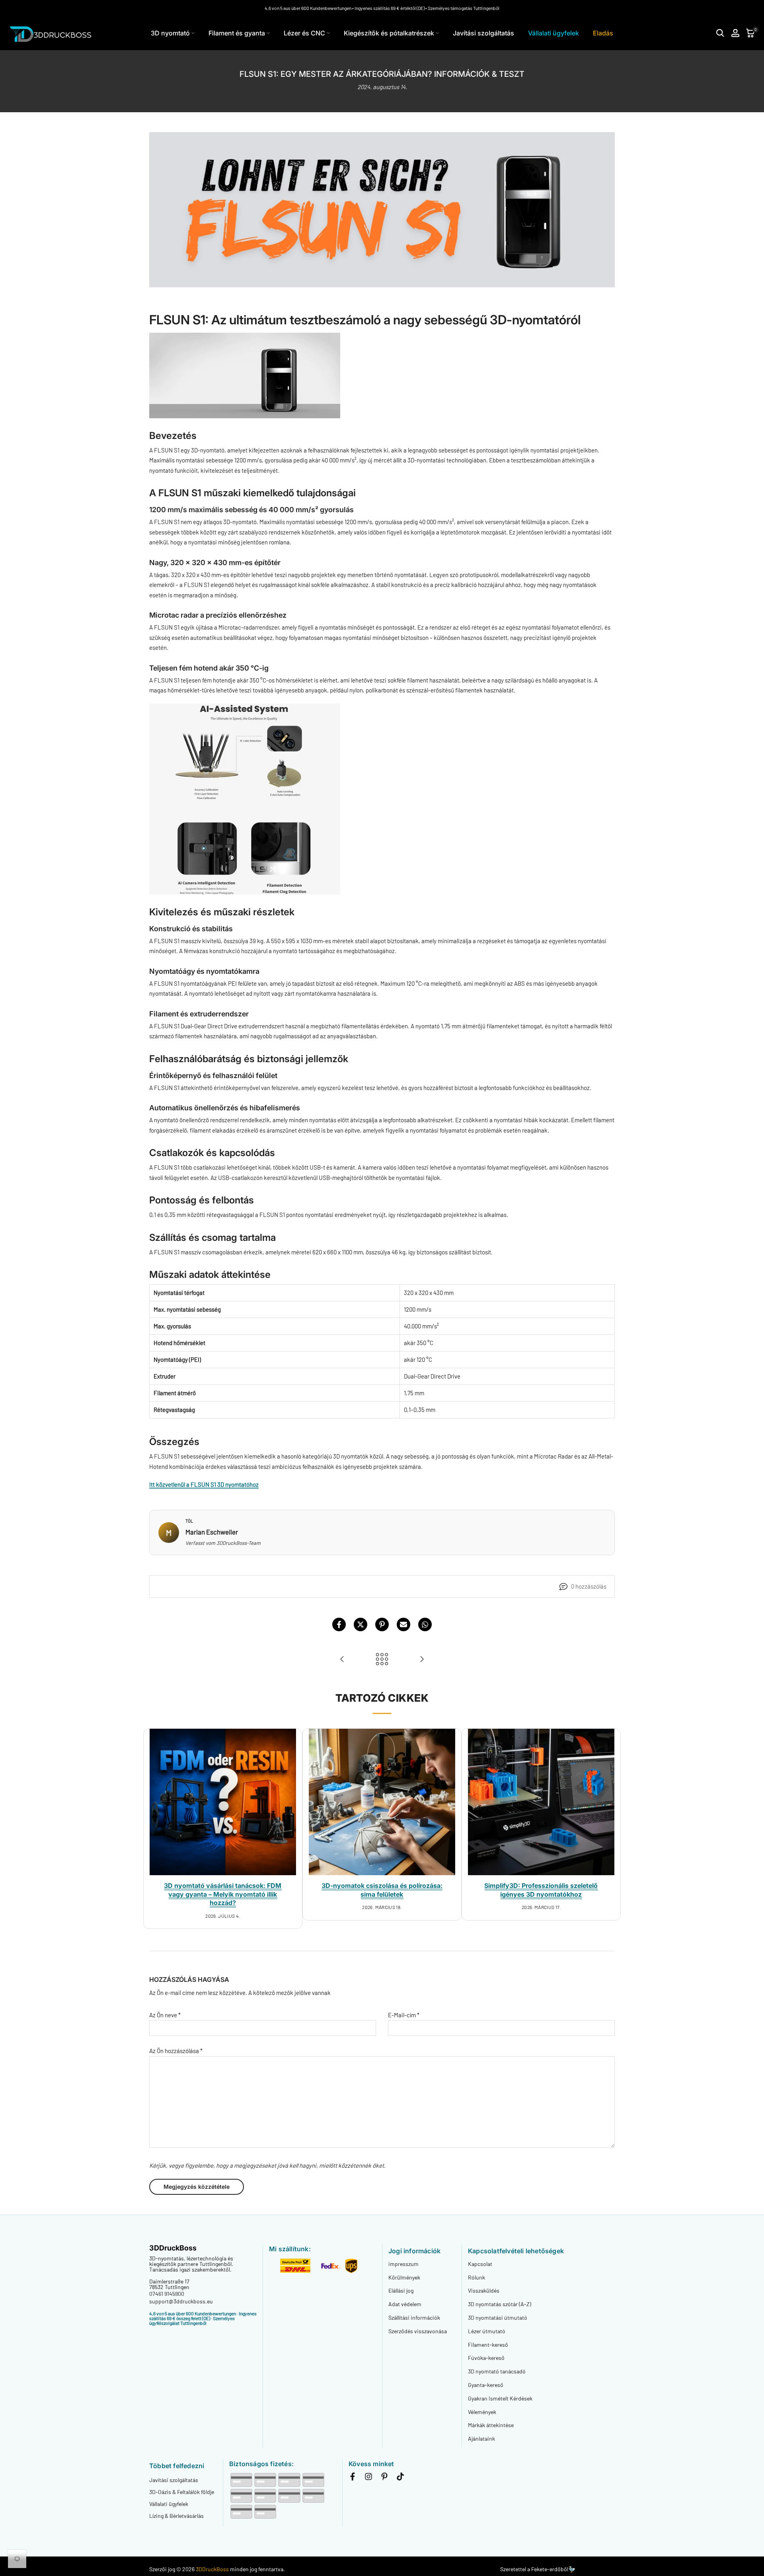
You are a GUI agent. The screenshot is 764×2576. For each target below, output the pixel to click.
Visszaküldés (484, 2290)
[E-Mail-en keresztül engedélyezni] (403, 1624)
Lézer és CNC (304, 33)
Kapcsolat (480, 2264)
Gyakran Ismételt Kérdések (500, 2398)
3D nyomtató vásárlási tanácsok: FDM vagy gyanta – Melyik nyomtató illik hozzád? (223, 1894)
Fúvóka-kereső (486, 2358)
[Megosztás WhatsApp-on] (425, 1624)
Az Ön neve (165, 2015)
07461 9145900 (167, 2294)
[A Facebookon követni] (353, 2478)
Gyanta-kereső (486, 2385)
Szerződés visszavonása (418, 2331)
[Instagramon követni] (368, 2478)
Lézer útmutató (487, 2331)
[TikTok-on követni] (400, 2478)
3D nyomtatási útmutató (498, 2318)
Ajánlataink (481, 2439)
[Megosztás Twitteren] (361, 1624)
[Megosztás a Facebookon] (339, 1624)
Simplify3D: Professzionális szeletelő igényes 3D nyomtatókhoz (541, 1890)
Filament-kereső (488, 2345)
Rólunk (477, 2277)
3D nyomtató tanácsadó (497, 2371)
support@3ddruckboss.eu (181, 2301)
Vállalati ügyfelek (554, 33)
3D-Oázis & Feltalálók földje (182, 2492)
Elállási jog (401, 2290)
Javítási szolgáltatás (483, 33)
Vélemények (482, 2412)
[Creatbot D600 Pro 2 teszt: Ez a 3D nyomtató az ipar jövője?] (342, 1659)
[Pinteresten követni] (384, 2478)
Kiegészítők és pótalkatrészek (389, 33)
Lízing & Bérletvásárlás (176, 2516)
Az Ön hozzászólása (176, 2051)
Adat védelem (405, 2304)
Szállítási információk (414, 2318)
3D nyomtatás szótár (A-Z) (500, 2304)
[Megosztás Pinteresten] (382, 1624)
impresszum (403, 2264)
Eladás (603, 33)
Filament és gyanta (237, 33)
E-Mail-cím (404, 2015)
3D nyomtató (170, 33)
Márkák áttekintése (491, 2425)
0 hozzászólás (589, 1586)
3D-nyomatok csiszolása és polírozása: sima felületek (382, 1890)
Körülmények (404, 2277)
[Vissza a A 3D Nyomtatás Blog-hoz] (382, 1659)
